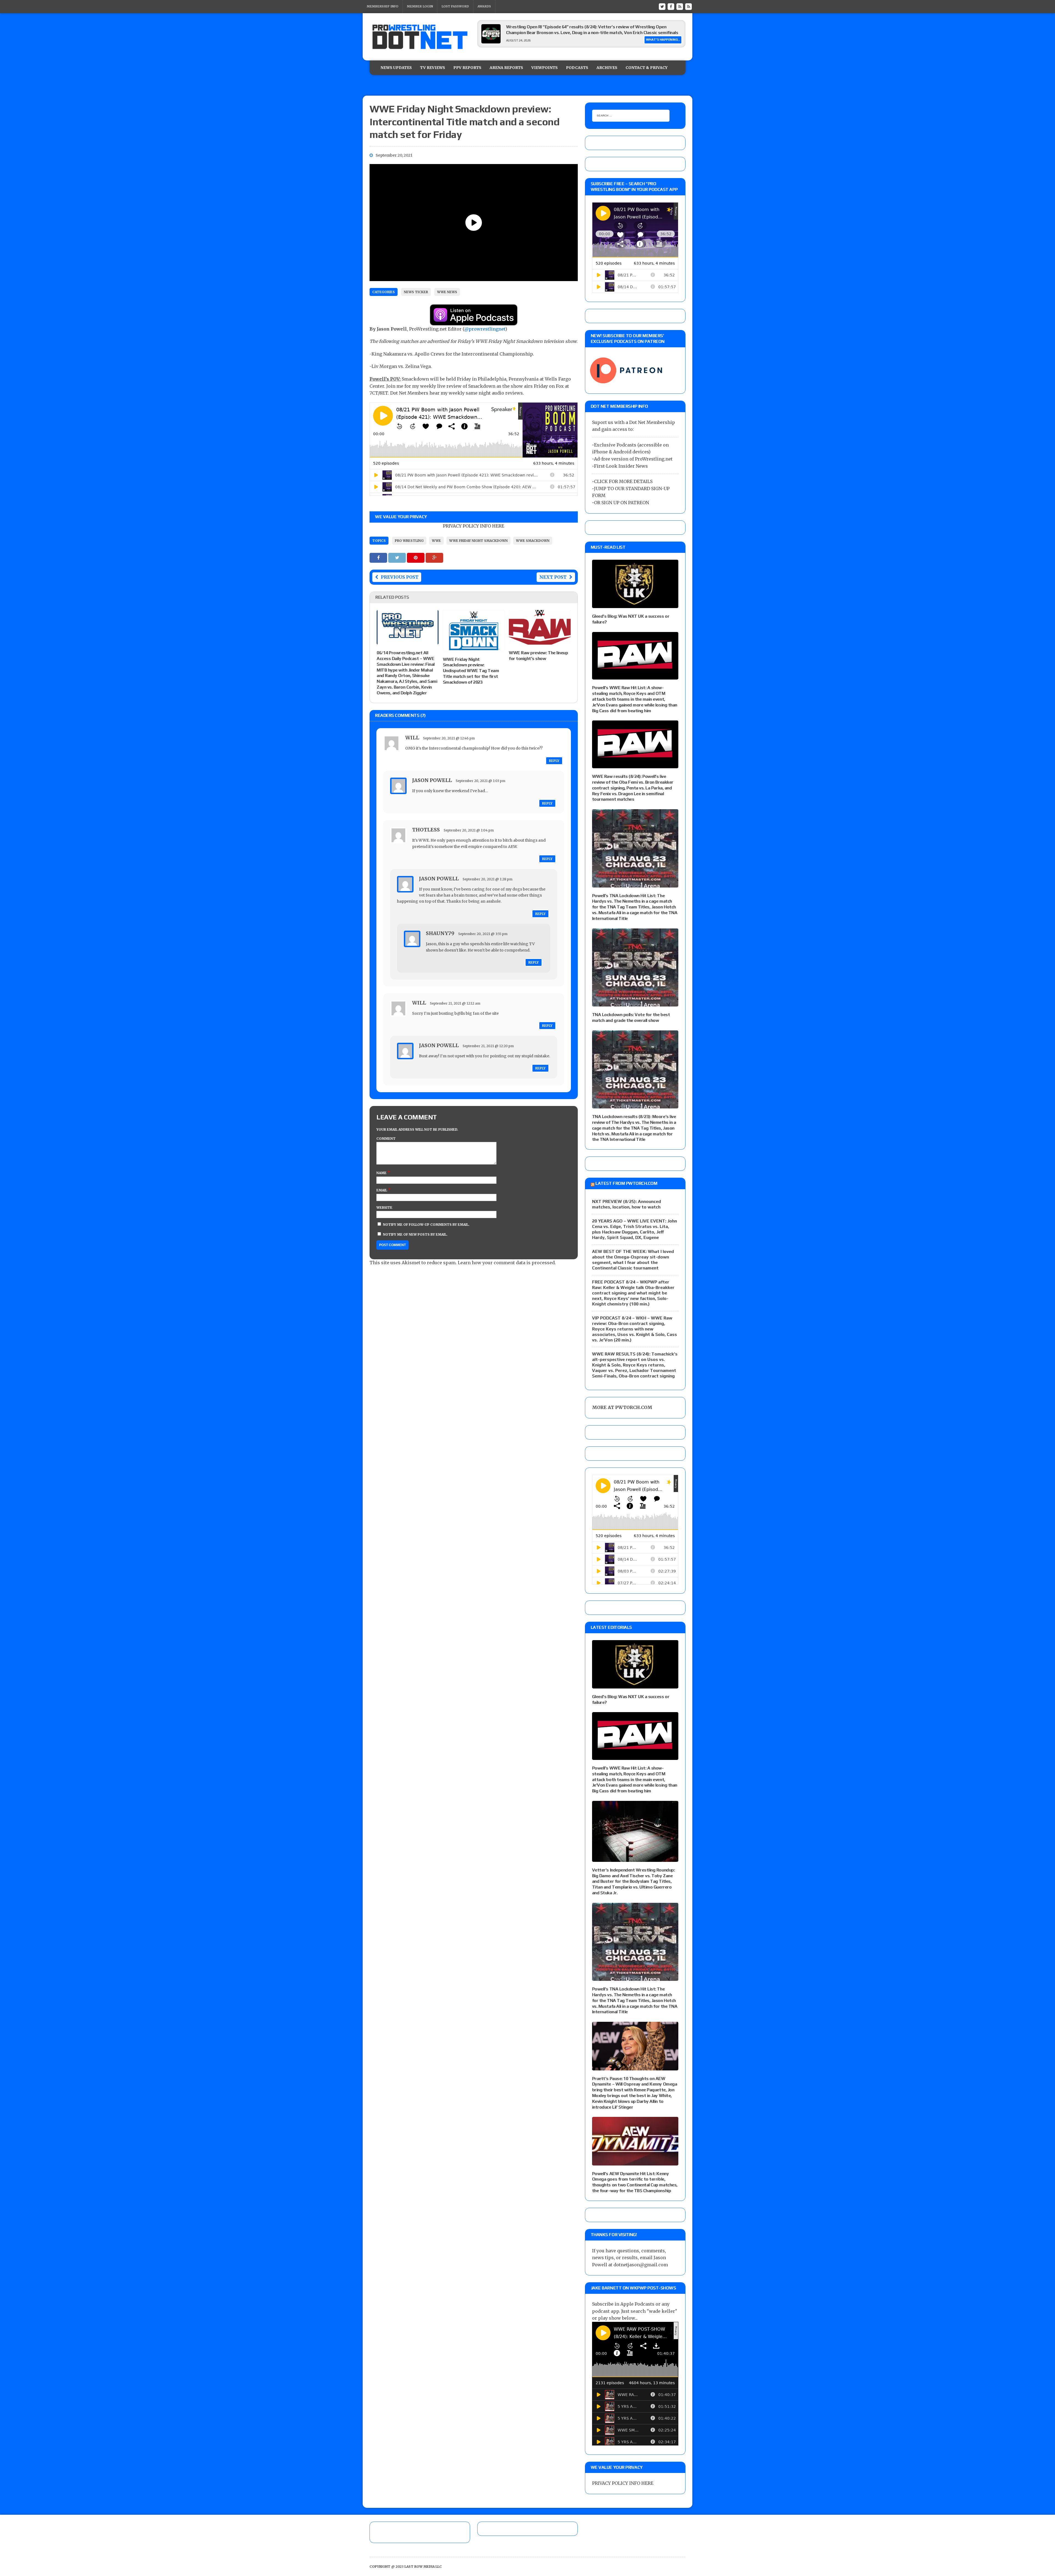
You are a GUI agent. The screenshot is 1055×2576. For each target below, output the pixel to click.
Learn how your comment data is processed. (507, 1263)
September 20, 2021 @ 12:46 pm (449, 738)
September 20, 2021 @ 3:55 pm (483, 934)
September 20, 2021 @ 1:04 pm (469, 830)
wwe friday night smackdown (478, 541)
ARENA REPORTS (506, 68)
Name (382, 1173)
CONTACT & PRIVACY (647, 68)
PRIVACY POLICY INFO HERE (474, 526)
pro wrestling (409, 541)
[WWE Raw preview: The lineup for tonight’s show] (540, 641)
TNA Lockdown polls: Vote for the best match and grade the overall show (631, 1017)
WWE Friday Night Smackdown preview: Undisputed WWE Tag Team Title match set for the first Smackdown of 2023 (471, 671)
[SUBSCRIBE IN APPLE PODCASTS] (474, 322)
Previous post (400, 577)
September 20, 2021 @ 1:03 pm (481, 781)
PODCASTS (577, 68)
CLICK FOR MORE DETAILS (623, 481)
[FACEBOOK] (671, 6)
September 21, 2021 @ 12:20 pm (488, 1046)
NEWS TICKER (416, 292)
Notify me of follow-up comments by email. (426, 1225)
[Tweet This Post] (398, 558)
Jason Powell (432, 780)
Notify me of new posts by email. (415, 1234)
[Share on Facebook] (379, 558)
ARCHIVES (607, 68)
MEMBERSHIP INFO (383, 6)
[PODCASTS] (688, 6)
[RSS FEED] (680, 6)
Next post (553, 577)
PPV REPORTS (467, 68)
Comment (386, 1139)
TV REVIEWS (433, 68)
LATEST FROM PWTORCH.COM (626, 1183)
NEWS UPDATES (396, 68)
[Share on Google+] (434, 558)
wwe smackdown (533, 541)
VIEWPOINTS (545, 68)
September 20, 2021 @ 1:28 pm (488, 879)
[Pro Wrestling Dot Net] (420, 37)
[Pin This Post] (416, 558)
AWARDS (484, 6)
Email (382, 1190)
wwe (436, 541)
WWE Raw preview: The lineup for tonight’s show (538, 656)
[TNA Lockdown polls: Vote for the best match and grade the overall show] (635, 1003)
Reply (554, 761)
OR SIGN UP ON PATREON (621, 503)
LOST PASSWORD (455, 6)
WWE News (447, 292)
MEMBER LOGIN (420, 6)
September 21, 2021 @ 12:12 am (455, 1003)
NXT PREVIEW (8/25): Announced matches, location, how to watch (627, 1204)
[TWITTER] (662, 6)
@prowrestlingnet (485, 329)
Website (384, 1207)
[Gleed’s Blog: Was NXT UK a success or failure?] (635, 605)
